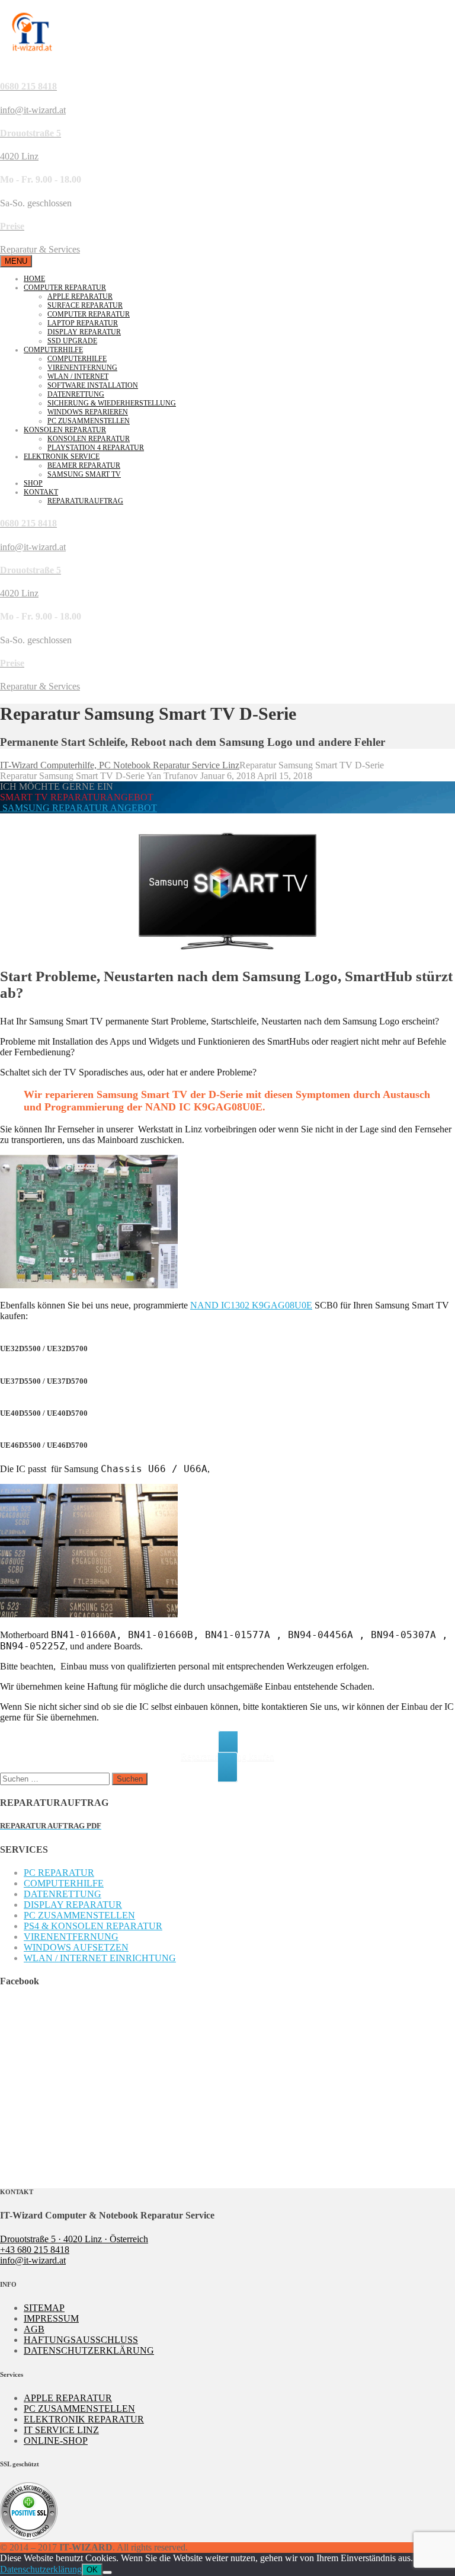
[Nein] (107, 2572)
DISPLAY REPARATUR (84, 332)
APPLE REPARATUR (80, 296)
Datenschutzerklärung (41, 2569)
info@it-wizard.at (33, 2260)
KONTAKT (41, 492)
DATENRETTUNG (76, 394)
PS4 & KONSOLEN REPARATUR (93, 1926)
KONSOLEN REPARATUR (65, 430)
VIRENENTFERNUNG (82, 368)
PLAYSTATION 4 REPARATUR (96, 448)
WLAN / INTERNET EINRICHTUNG (100, 1958)
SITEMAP (44, 2308)
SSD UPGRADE (72, 341)
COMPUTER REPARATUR (65, 288)
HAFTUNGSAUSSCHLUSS (81, 2340)
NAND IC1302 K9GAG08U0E (251, 1305)
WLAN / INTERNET (78, 376)
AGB (34, 2329)
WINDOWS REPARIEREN (88, 412)
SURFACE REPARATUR (85, 305)
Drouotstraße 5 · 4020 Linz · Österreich (74, 2239)
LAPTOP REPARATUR (83, 323)
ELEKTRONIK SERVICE (62, 457)
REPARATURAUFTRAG (85, 501)
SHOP (33, 483)
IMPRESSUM (51, 2318)
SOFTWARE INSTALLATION (93, 385)
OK (92, 2570)
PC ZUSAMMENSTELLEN (89, 421)
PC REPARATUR (59, 1873)
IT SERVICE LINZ (61, 2430)
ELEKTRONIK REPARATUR (84, 2419)
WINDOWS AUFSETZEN (76, 1947)
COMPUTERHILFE (53, 350)
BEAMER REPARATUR (84, 465)
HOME (34, 279)
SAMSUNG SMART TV (84, 474)
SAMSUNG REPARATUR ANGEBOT (78, 808)
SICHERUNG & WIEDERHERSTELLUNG (112, 403)
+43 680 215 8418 (35, 2250)
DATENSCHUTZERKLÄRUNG (89, 2350)
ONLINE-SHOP (56, 2441)
